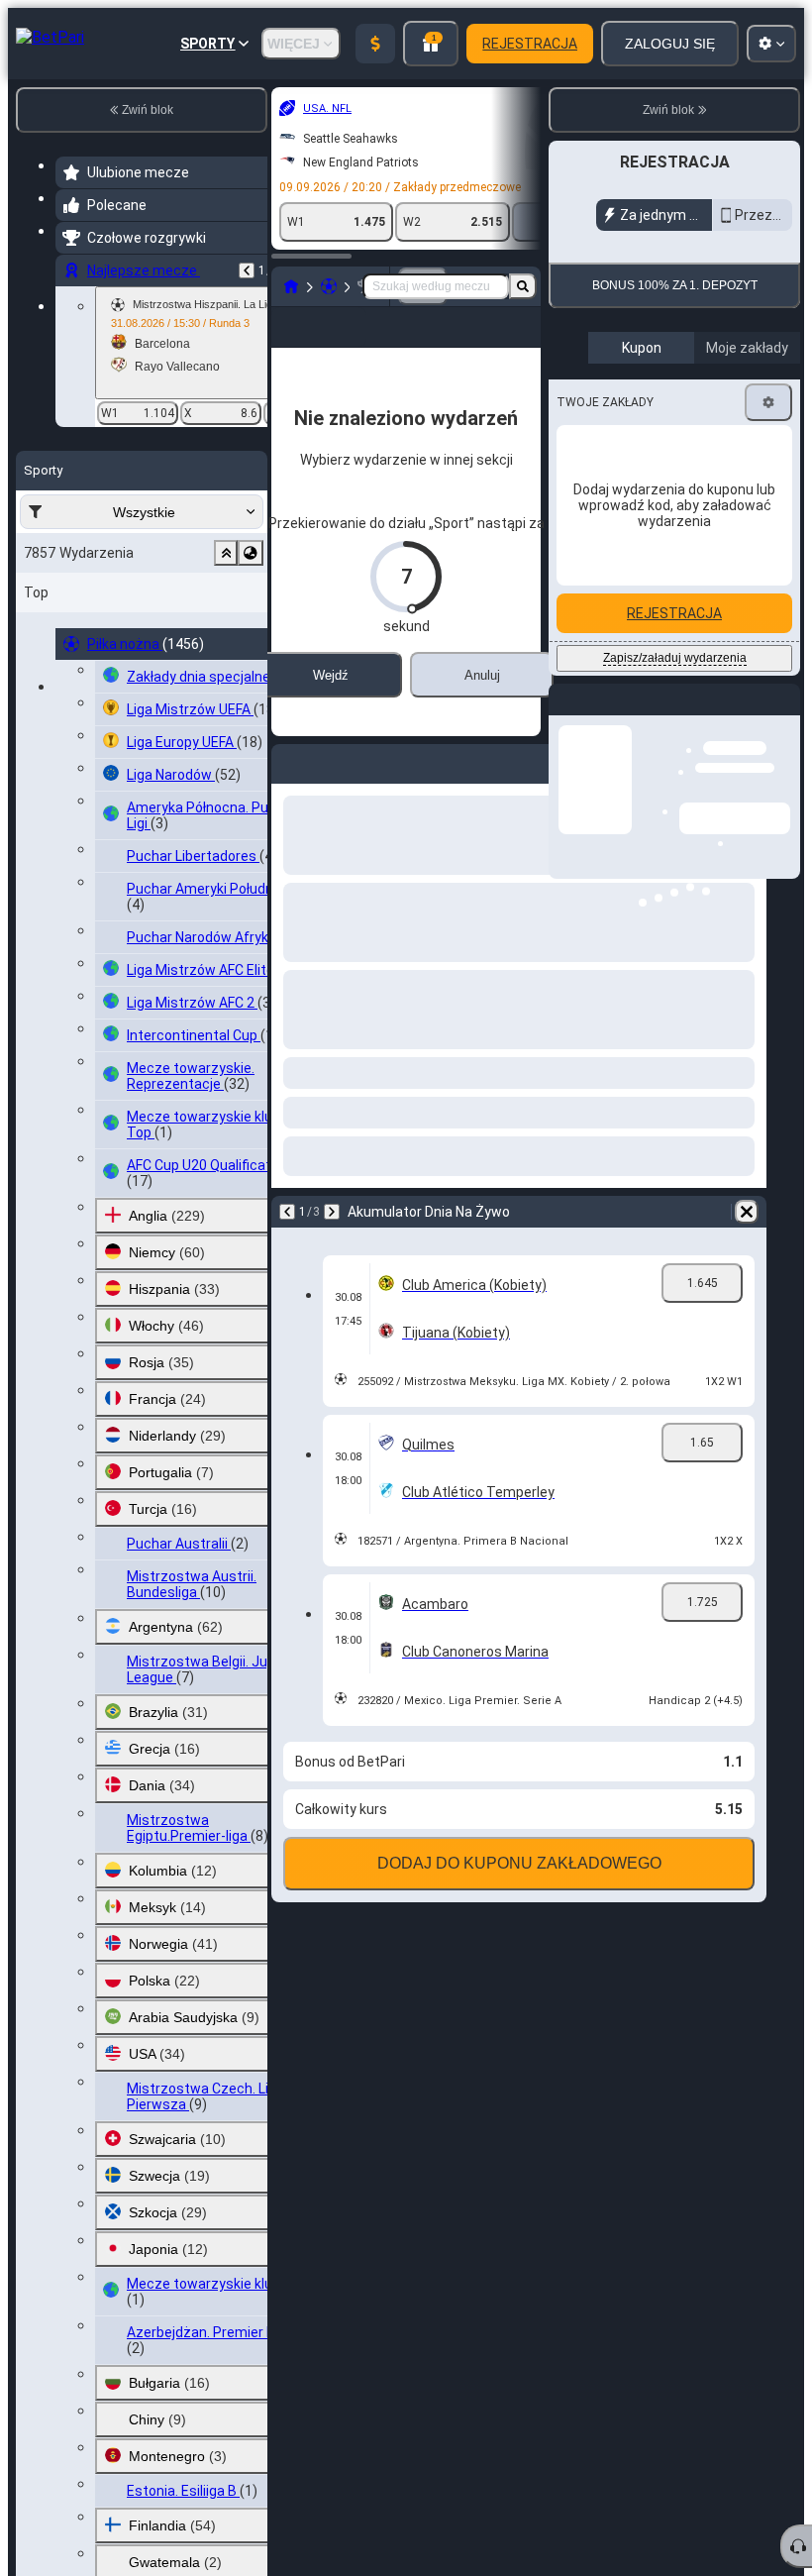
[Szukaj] (523, 286)
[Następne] (332, 1243)
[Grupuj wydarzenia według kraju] (251, 553)
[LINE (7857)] (291, 286)
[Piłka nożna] (329, 286)
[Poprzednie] (247, 270)
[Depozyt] (375, 44)
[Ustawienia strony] (771, 44)
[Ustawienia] (768, 402)
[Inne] (459, 343)
